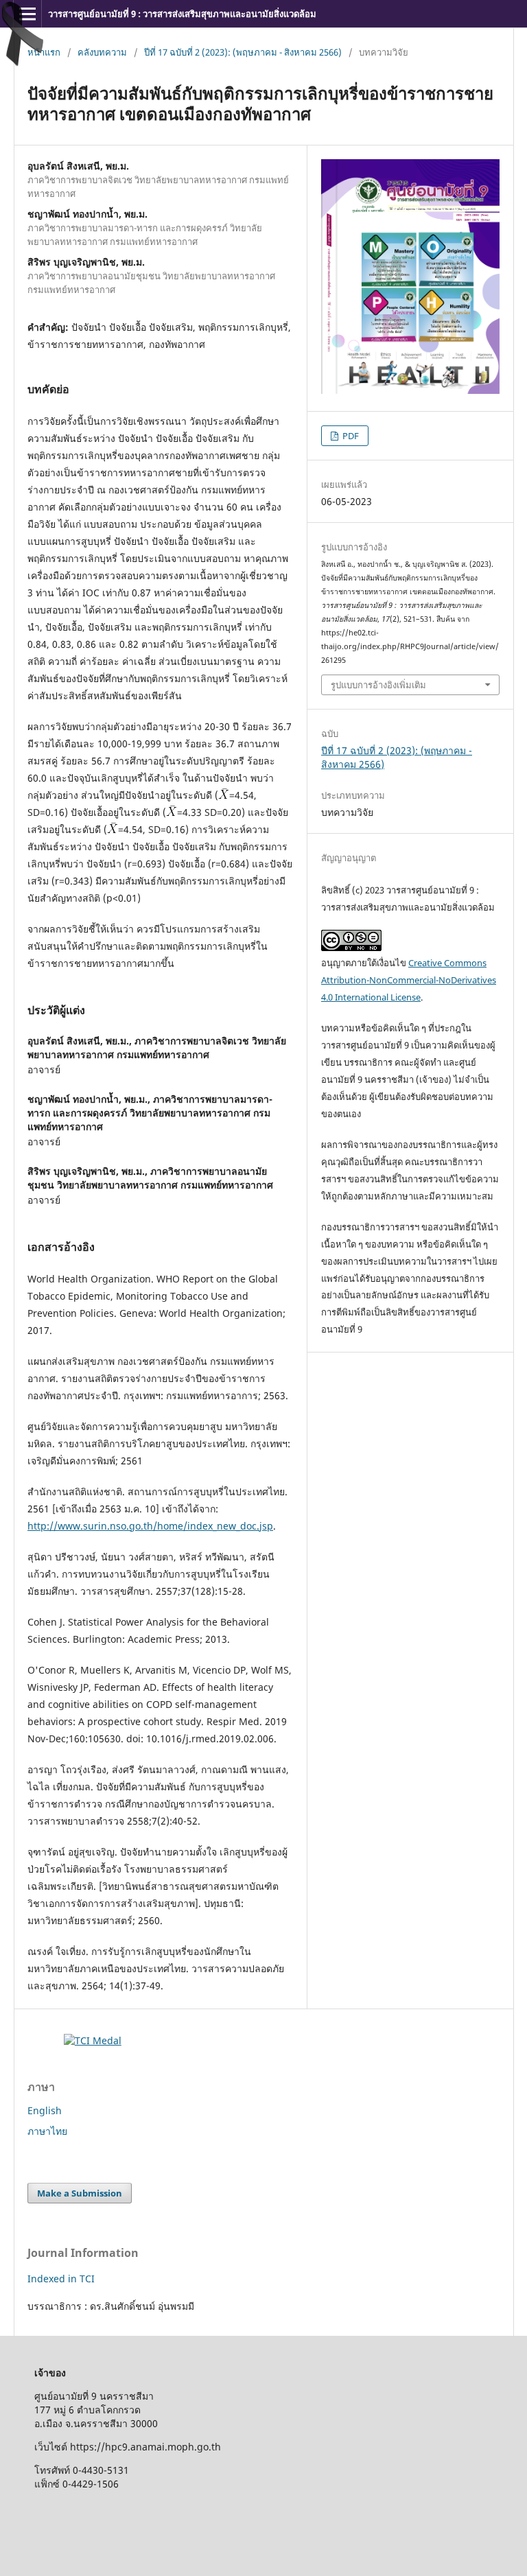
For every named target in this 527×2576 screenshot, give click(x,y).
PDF (350, 436)
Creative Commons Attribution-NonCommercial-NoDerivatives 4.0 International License (409, 980)
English (45, 2110)
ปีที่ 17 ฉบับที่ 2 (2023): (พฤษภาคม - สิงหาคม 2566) (243, 52)
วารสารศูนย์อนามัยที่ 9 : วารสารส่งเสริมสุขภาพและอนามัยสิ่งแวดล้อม (182, 14)
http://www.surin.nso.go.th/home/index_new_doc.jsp (150, 1526)
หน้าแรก (44, 52)
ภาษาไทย (47, 2131)
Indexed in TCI (61, 2279)
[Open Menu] (27, 14)
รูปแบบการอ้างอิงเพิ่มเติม (378, 685)
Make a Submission (80, 2193)
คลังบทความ (102, 52)
